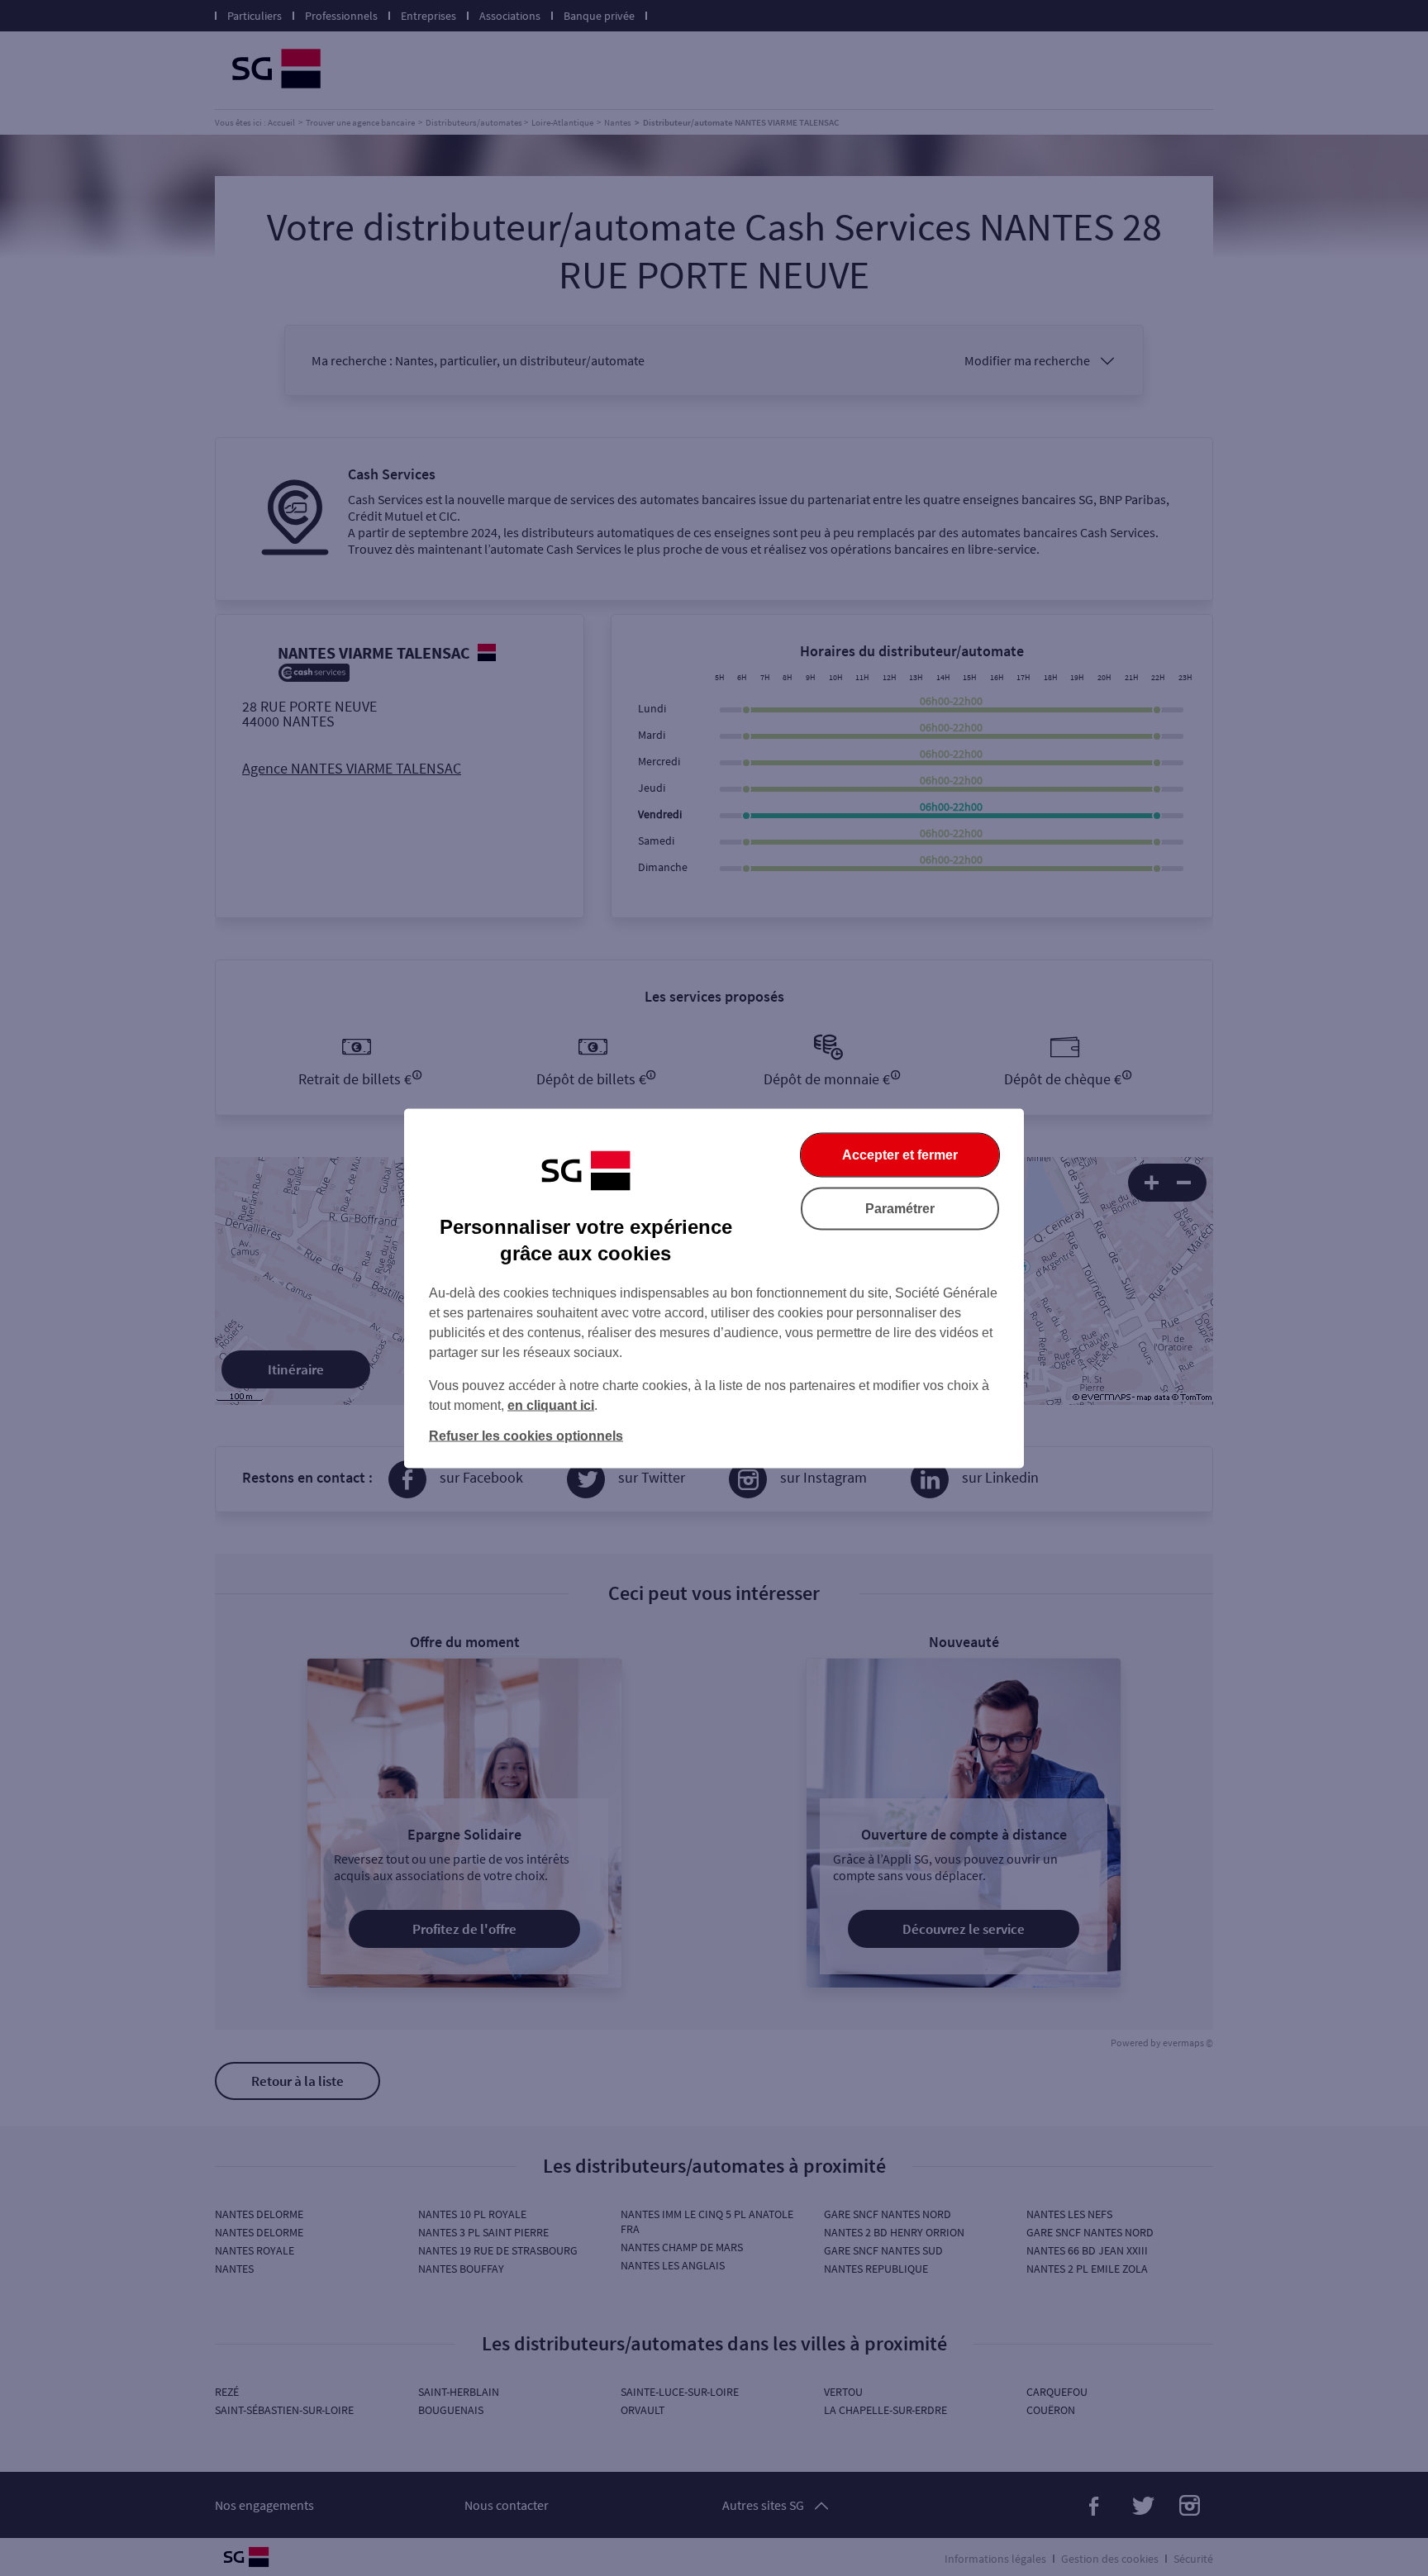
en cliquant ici (551, 1405)
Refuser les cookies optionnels (526, 1435)
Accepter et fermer (900, 1154)
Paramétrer (900, 1208)
